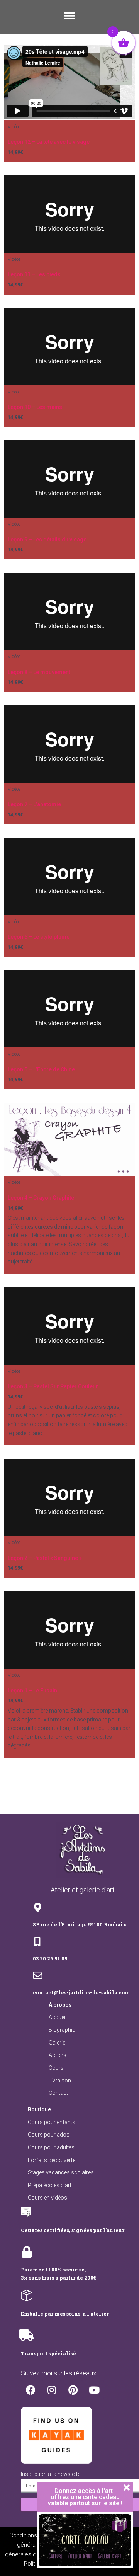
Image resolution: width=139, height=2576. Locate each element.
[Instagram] (52, 2390)
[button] (69, 16)
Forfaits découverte (52, 2160)
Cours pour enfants (52, 2122)
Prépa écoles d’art (50, 2185)
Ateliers (58, 2055)
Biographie (62, 2030)
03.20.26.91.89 (50, 1958)
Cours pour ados (49, 2135)
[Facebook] (31, 2390)
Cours (56, 2068)
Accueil (58, 2017)
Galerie (57, 2043)
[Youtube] (94, 2390)
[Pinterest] (73, 2390)
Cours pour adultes (51, 2147)
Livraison (60, 2081)
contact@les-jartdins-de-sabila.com (81, 1992)
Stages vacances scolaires (61, 2172)
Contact (58, 2093)
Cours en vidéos (47, 2198)
